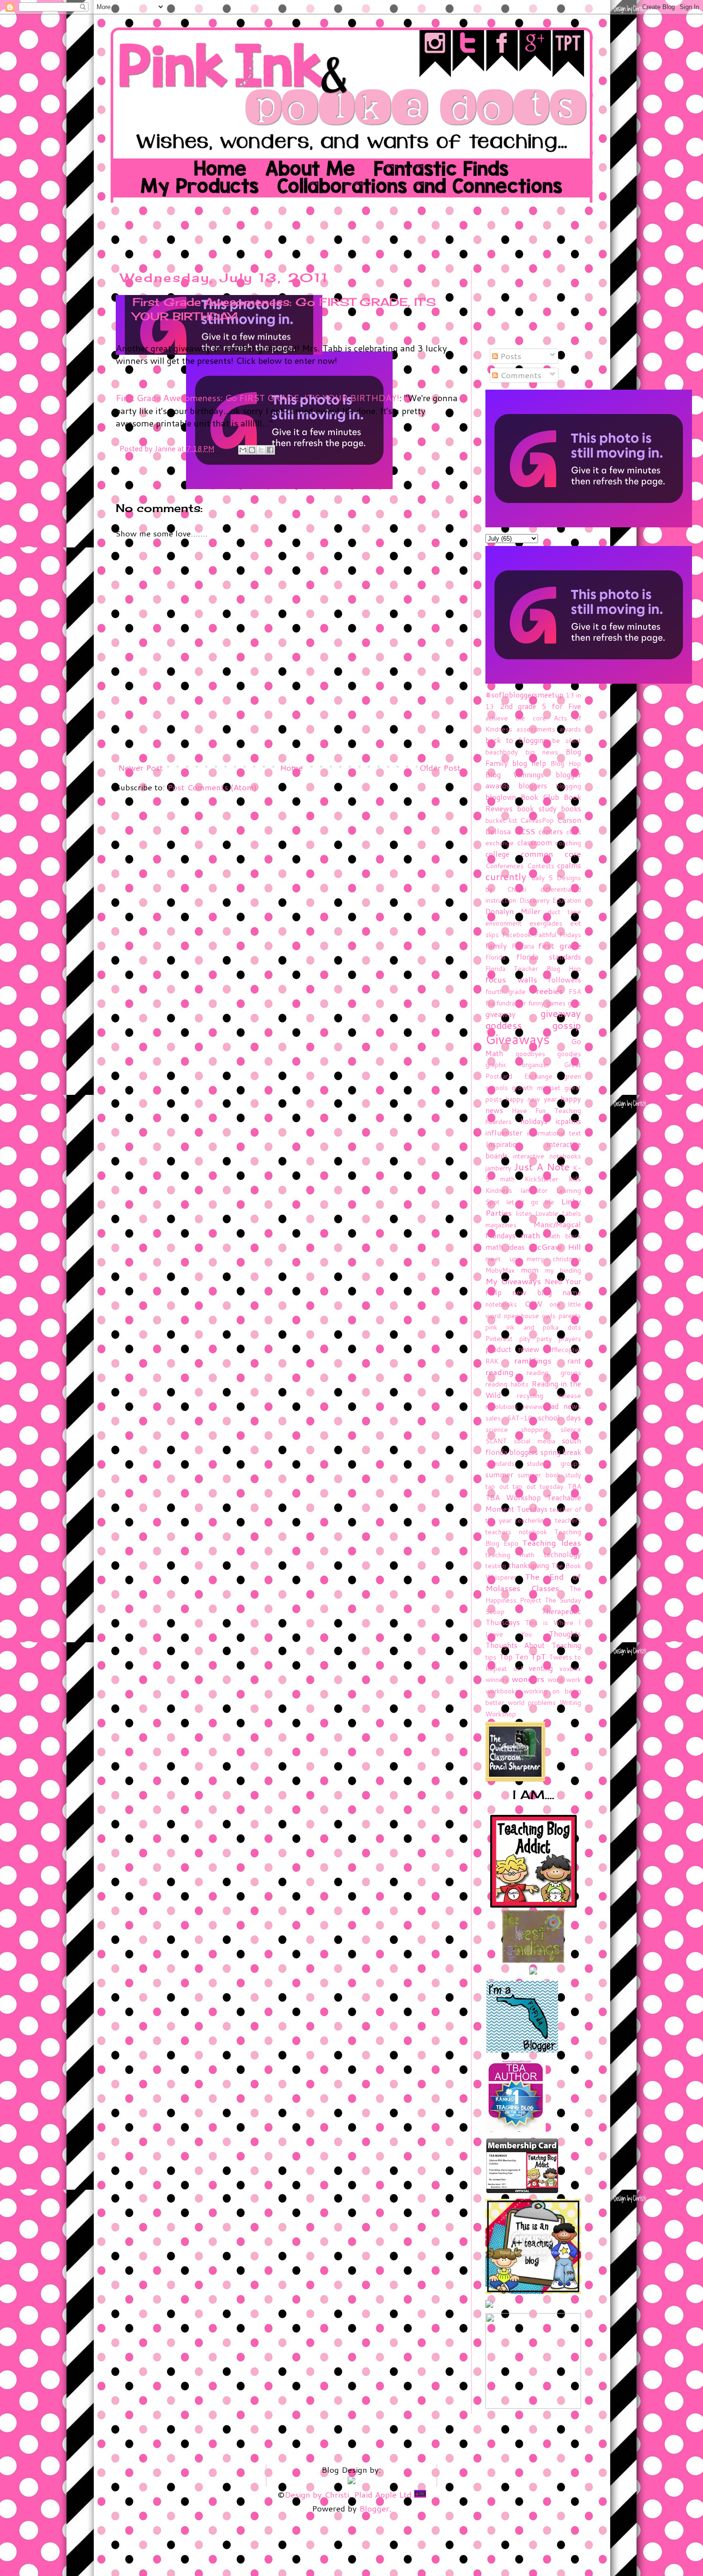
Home (291, 767)
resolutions (502, 1406)
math (531, 1235)
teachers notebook (516, 1532)
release (570, 1395)
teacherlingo (533, 1520)
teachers (568, 1520)
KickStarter (541, 1179)
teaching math (510, 1555)
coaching (568, 843)
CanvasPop (537, 820)
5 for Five (561, 706)
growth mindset (536, 1087)
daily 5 (542, 878)
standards (500, 1463)
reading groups (554, 1372)
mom (530, 1270)
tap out (497, 1486)
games (556, 1003)
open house (521, 1315)
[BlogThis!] (252, 450)
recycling (530, 1395)
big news (542, 752)
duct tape (564, 911)
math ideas (505, 1247)
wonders (528, 1679)
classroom (535, 842)
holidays (534, 1121)
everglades (546, 923)
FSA (575, 991)
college (497, 854)
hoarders (499, 1121)
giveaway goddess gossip (533, 1019)
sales (493, 1418)
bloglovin (501, 797)
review (533, 1406)
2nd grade (518, 706)
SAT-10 (520, 1418)
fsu (490, 1003)
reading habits (507, 1384)
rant (574, 1361)
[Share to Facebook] (270, 450)
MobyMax (500, 1270)
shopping (534, 1429)
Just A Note (542, 1167)
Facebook (517, 934)
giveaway (500, 1014)
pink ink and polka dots (533, 1327)
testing (496, 1566)
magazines (501, 1225)
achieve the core (516, 718)
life (550, 1202)
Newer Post (141, 767)
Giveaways (518, 1039)
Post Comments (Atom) (212, 787)
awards (570, 729)
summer (499, 1474)
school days (560, 1418)
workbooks (502, 1691)
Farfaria (523, 946)
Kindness (499, 1190)
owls (549, 1315)
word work (564, 1679)
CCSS (525, 831)
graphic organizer (517, 1064)
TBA (574, 1486)
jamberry (498, 1168)
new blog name (547, 1292)
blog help (529, 763)
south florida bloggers (533, 1446)
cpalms (569, 865)
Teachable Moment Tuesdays (533, 1503)
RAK (492, 1361)
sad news (564, 1406)
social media (534, 1441)
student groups (554, 1463)
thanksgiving (529, 1565)
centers (551, 831)
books (571, 808)
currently (506, 877)
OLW (533, 1304)
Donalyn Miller (513, 911)
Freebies (547, 991)
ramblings (533, 1360)
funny (536, 1003)
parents (570, 1315)
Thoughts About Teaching (533, 1645)
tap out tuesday (538, 1486)
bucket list (501, 820)
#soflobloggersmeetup (524, 695)
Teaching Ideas (552, 1542)
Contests (541, 866)
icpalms (568, 1121)
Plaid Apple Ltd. (384, 2494)
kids (575, 1179)
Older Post (440, 767)
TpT (538, 1656)
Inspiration (503, 1144)
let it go (523, 1202)
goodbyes (530, 1053)
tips (491, 1657)
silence (571, 1429)
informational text (554, 1133)
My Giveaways (513, 1281)
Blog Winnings (515, 775)
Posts (510, 356)
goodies (569, 1053)
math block (563, 1236)
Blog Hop (566, 763)
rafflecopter (563, 1349)
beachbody (502, 752)
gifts (574, 1003)
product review (512, 1349)
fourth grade (505, 991)
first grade (560, 945)
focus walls (511, 979)
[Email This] (243, 450)
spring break (561, 1452)
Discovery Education (550, 900)
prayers (570, 1338)
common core (551, 853)
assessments (536, 729)
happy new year (531, 1099)
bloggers (533, 786)
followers (565, 980)
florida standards (549, 957)
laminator (534, 1190)
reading (500, 1372)
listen (524, 1213)
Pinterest (499, 1338)
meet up (501, 1259)
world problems (532, 1702)
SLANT (496, 1441)
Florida (495, 957)
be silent (567, 740)
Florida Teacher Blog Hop (533, 968)
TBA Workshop (513, 1497)
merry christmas (554, 1259)
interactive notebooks (547, 1156)
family (496, 946)
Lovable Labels (558, 1213)
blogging (568, 786)
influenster (504, 1133)
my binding (563, 1270)
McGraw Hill (555, 1246)
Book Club (540, 797)
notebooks (501, 1304)
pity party (536, 1338)
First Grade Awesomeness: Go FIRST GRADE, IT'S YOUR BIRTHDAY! (258, 398)
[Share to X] (261, 450)
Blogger (374, 2508)
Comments (520, 375)
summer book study (549, 1475)
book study (537, 808)
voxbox (570, 1668)
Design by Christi (317, 2494)
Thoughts (565, 1634)
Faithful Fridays (558, 934)
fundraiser (511, 1003)
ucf (518, 1668)
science (497, 1429)
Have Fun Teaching (546, 1110)
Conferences (505, 866)
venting (541, 1668)
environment (504, 923)
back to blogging (516, 740)
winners (497, 1679)
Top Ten (514, 1657)
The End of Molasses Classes (533, 1582)
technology (562, 1554)
